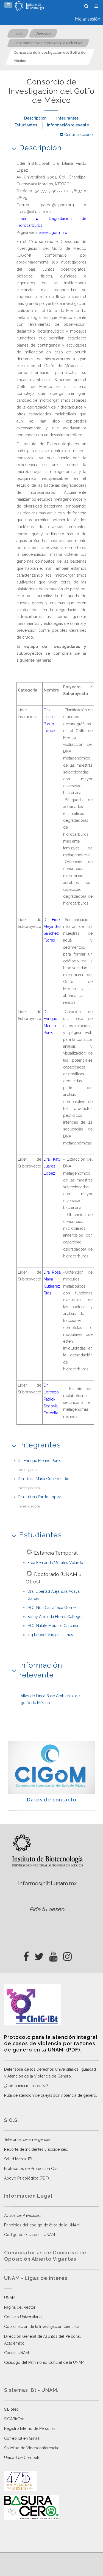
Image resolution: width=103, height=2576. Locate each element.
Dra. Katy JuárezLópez (52, 1166)
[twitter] (39, 1955)
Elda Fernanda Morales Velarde (55, 1563)
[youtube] (53, 1955)
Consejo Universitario (23, 2317)
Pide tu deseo (47, 1909)
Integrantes (67, 118)
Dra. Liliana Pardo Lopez (39, 1497)
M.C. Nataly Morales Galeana (53, 1626)
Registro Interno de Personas (30, 2428)
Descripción (35, 118)
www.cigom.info (53, 233)
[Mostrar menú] (8, 5)
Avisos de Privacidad (22, 2215)
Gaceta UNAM (16, 2353)
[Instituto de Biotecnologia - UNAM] (29, 6)
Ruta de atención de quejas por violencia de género (50, 2095)
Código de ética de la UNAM (30, 2235)
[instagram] (67, 1955)
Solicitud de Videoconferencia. (31, 2448)
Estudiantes (26, 125)
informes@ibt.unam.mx (47, 1883)
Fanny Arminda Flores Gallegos (55, 1617)
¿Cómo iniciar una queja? (26, 2086)
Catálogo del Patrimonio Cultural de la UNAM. (45, 2362)
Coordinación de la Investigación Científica (42, 2326)
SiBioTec (11, 2409)
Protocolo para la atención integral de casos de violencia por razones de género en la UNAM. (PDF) (51, 2044)
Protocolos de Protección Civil (31, 2169)
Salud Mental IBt (18, 2159)
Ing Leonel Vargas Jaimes (50, 1635)
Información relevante (68, 125)
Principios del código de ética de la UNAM (42, 2225)
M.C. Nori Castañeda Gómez (53, 1608)
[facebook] (26, 1955)
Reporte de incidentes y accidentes (36, 2149)
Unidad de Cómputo (22, 2458)
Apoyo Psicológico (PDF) (27, 2178)
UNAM (10, 2298)
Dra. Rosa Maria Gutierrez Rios (45, 1479)
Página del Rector (20, 2307)
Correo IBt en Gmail (22, 2438)
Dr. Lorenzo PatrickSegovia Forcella (51, 1399)
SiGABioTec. (15, 2419)
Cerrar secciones (79, 135)
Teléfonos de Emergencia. (27, 2139)
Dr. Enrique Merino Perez (40, 1461)
